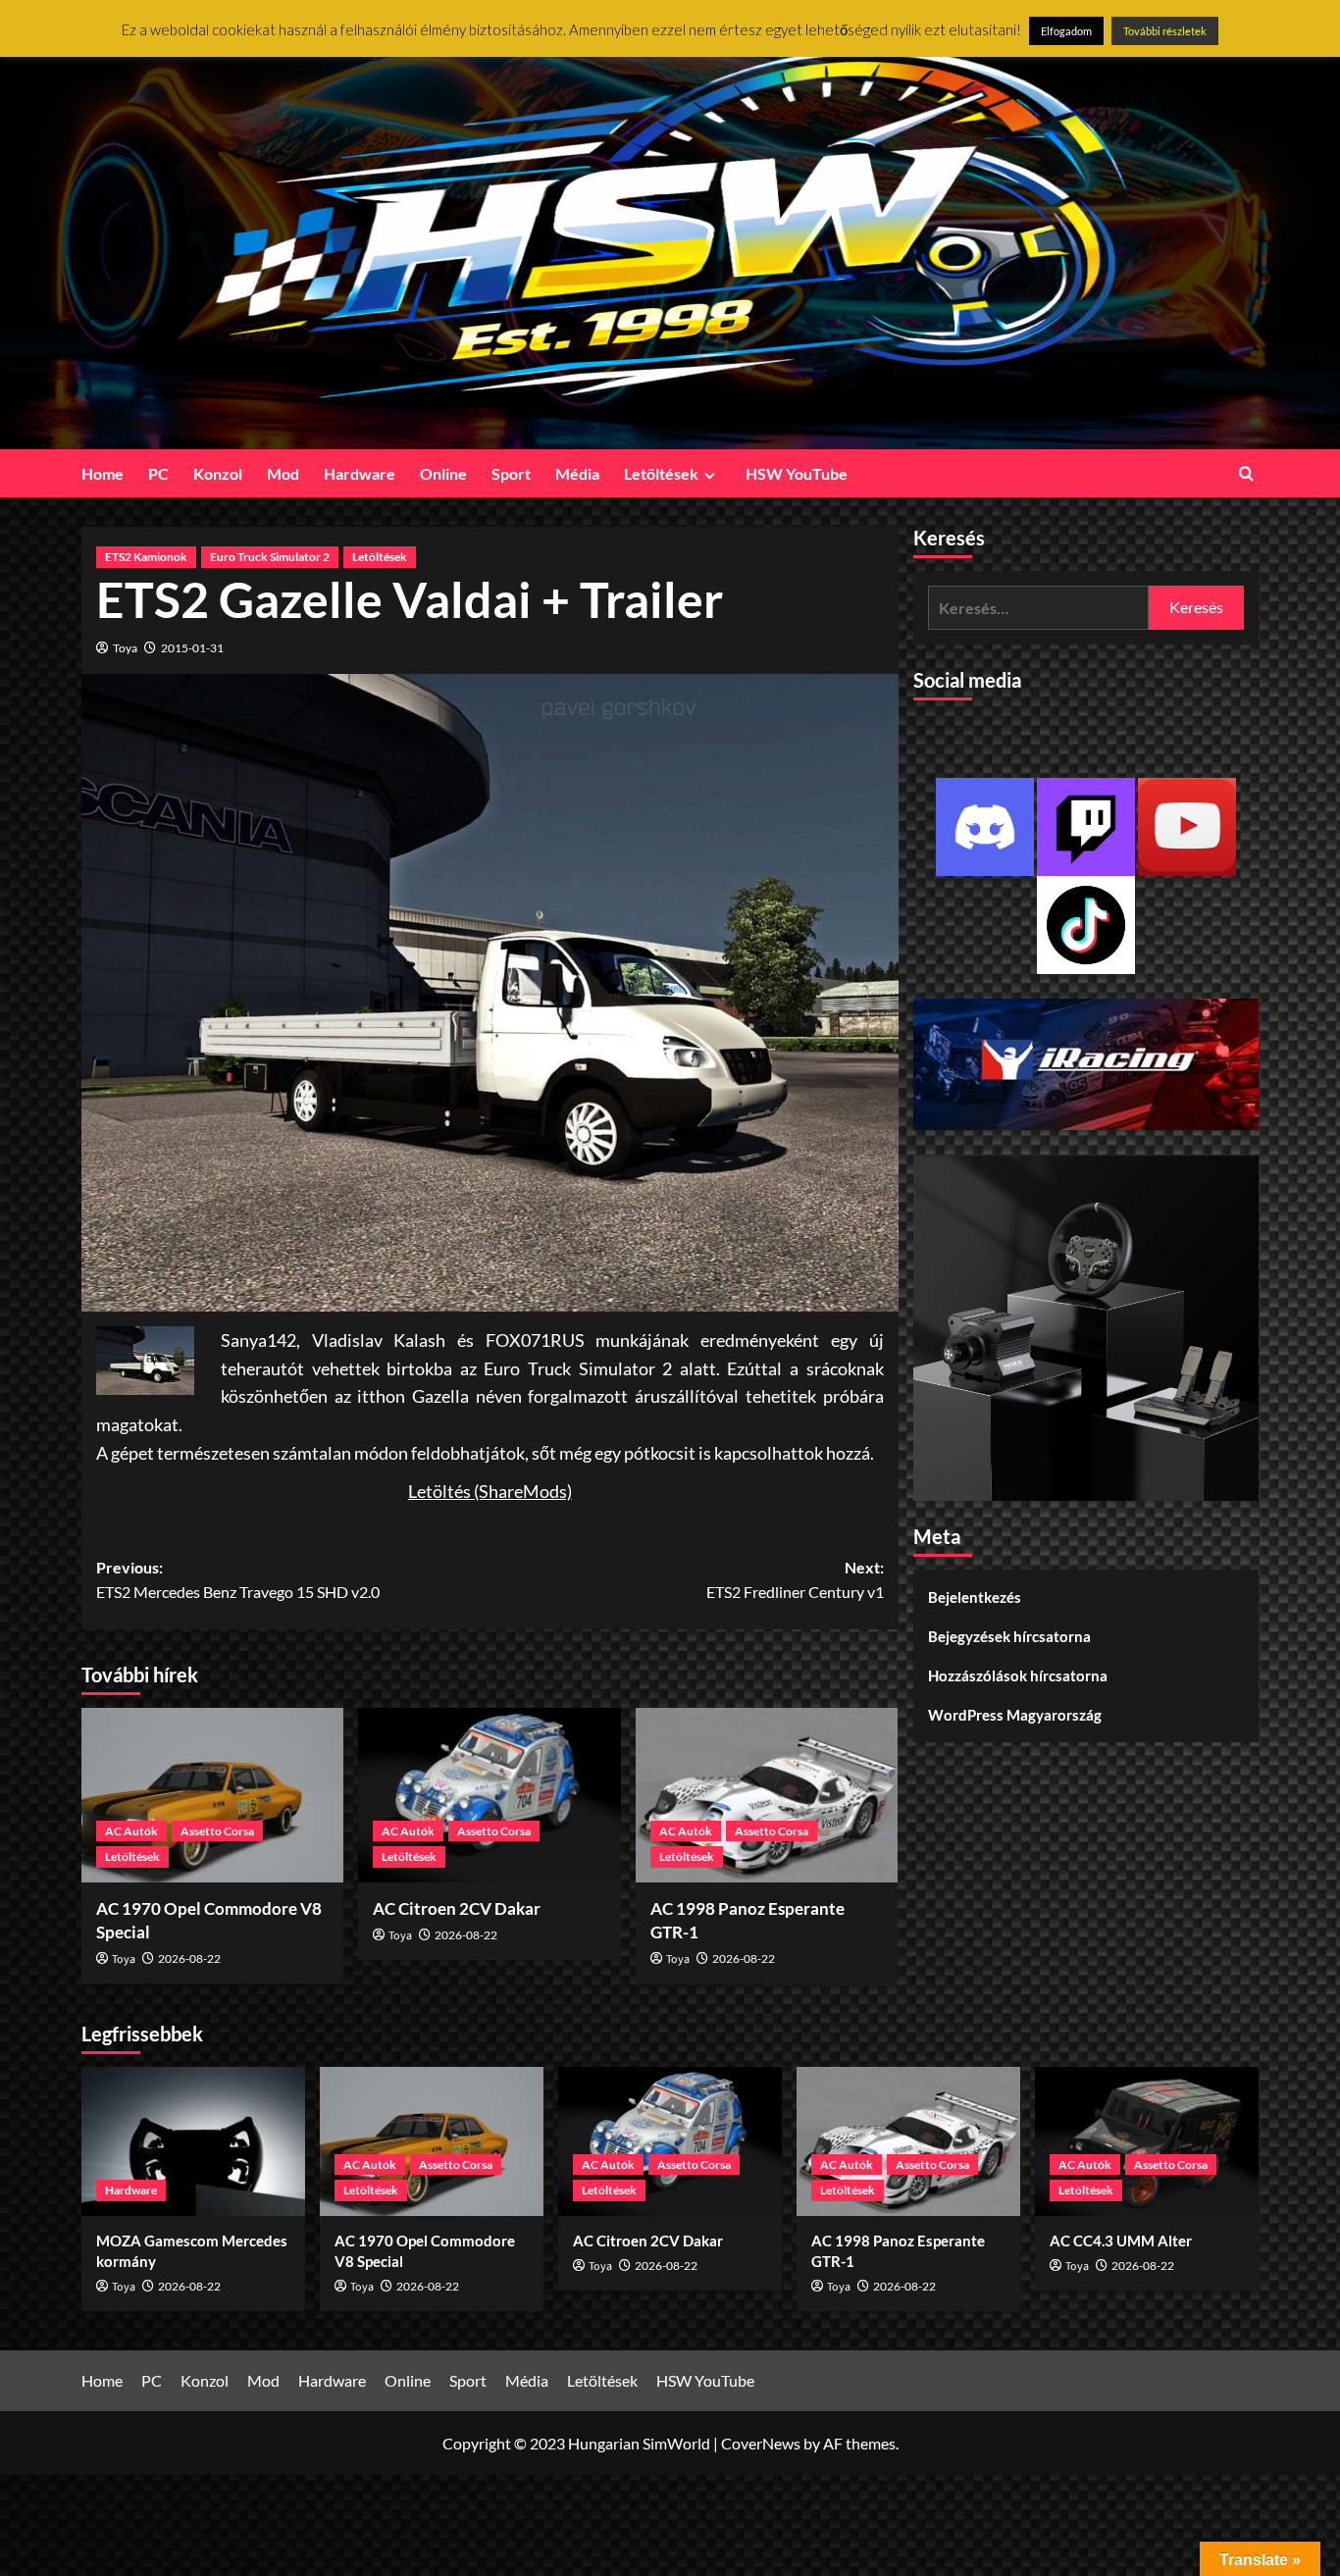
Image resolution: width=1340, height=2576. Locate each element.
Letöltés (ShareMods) (490, 1491)
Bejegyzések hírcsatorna (1009, 1637)
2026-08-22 (189, 1958)
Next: (795, 1580)
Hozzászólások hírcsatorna (1018, 1676)
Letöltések (661, 473)
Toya (125, 648)
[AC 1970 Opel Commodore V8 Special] (212, 1795)
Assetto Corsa (217, 1831)
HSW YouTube (797, 473)
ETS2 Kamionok (146, 557)
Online (443, 473)
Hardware (360, 473)
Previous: (238, 1580)
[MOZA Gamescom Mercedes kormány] (193, 2141)
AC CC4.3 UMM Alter (1121, 2241)
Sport (511, 473)
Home (103, 473)
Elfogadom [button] (1066, 31)
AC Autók (131, 1831)
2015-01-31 (192, 648)
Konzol (218, 473)
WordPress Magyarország (1015, 1716)
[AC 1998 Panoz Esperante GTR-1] (767, 1795)
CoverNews (761, 2443)
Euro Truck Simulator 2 (270, 557)
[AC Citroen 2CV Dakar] (489, 1795)
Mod (283, 473)
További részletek (1165, 31)
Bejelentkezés (975, 1598)
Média (577, 473)
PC (158, 473)
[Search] (1246, 473)
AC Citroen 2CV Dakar (457, 1908)
